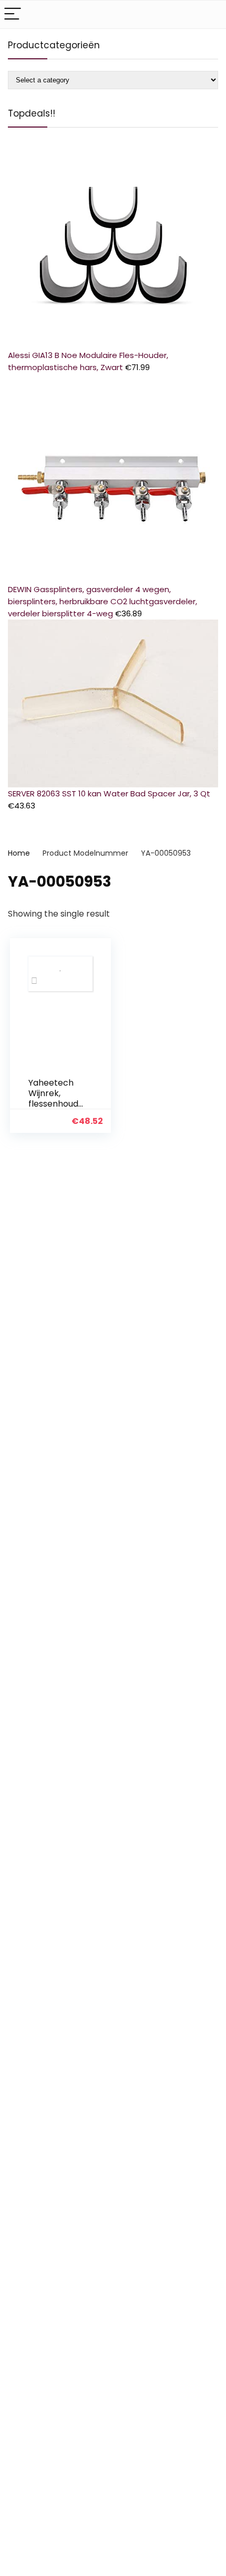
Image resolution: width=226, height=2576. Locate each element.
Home (19, 853)
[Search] (210, 14)
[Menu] (13, 14)
